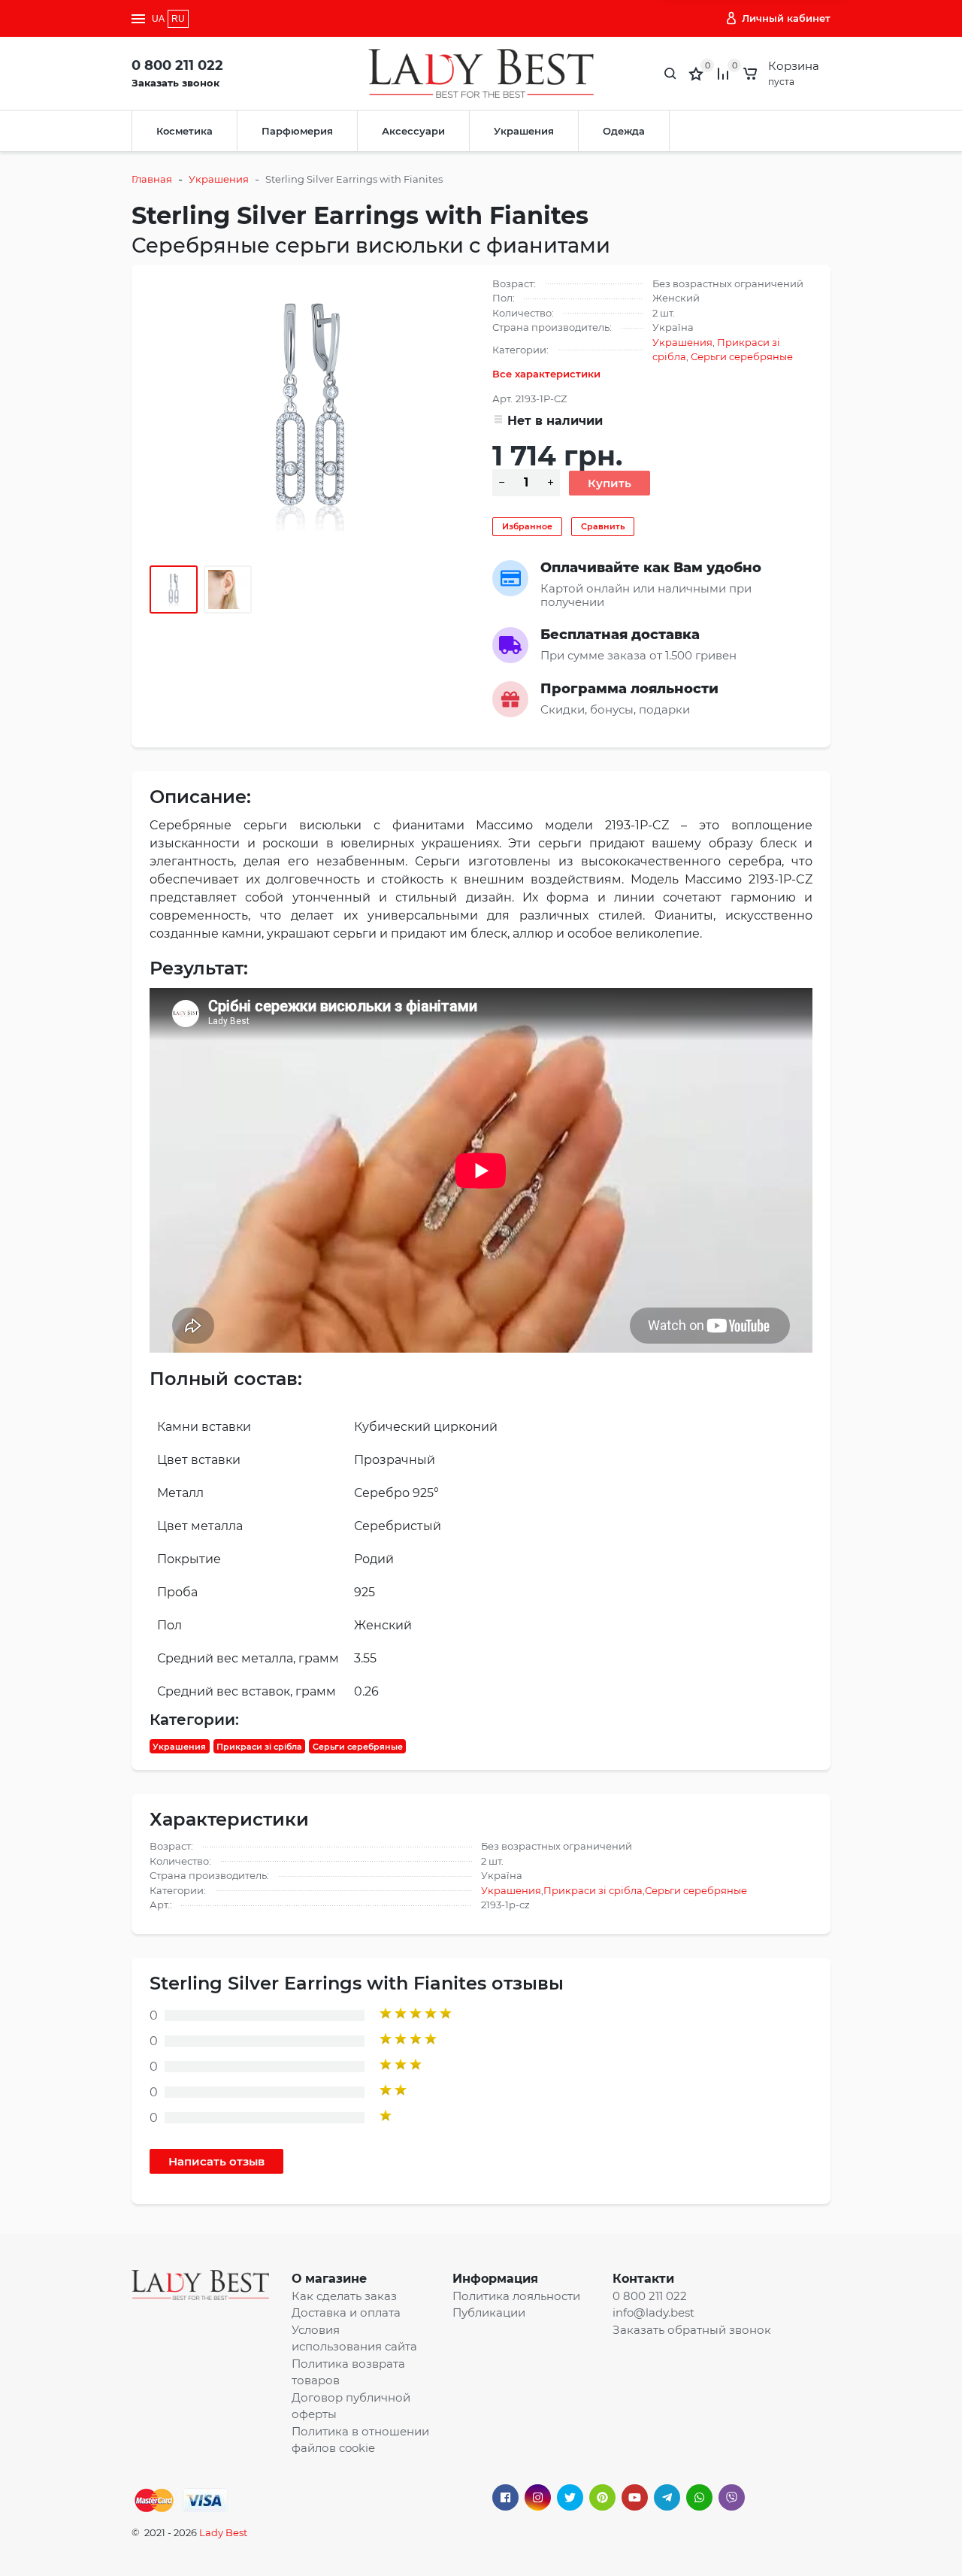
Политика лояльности (516, 2296)
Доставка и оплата (346, 2312)
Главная (152, 179)
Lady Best (223, 2532)
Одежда (624, 131)
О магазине (329, 2279)
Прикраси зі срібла (259, 1747)
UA (158, 19)
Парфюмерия (297, 131)
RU (178, 19)
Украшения (524, 131)
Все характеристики (546, 374)
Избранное (527, 526)
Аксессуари (413, 131)
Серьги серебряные (742, 356)
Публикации (489, 2312)
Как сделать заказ (344, 2296)
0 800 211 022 (177, 65)
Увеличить (310, 411)
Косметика (185, 131)
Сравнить (603, 526)
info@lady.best (653, 2312)
